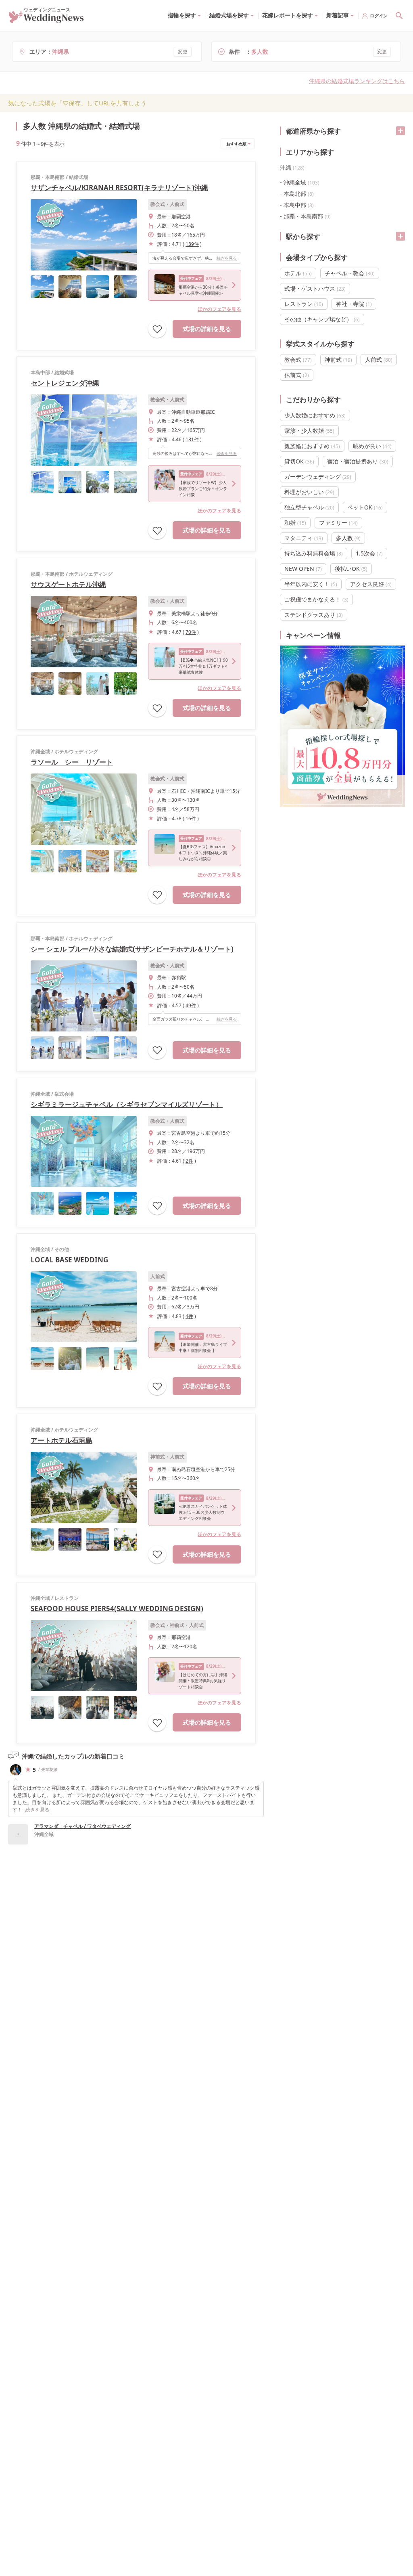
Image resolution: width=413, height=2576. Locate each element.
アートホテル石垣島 (62, 1440)
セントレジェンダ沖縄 (65, 383)
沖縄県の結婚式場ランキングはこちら (357, 81)
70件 (191, 632)
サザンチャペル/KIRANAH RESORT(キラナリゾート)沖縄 (119, 188)
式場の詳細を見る (207, 329)
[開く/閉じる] (400, 131)
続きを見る (227, 258)
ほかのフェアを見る (219, 309)
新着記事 (338, 15)
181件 (192, 439)
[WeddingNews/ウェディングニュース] (46, 19)
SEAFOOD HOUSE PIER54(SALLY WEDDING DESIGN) (117, 1609)
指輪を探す (182, 15)
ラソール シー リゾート (72, 762)
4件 (189, 1316)
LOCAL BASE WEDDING (69, 1260)
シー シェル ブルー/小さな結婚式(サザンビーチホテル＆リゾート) (132, 949)
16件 (191, 818)
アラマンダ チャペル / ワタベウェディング (82, 1826)
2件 (189, 1161)
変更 (183, 51)
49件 (191, 1005)
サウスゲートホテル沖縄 (68, 584)
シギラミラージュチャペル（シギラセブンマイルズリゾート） (127, 1104)
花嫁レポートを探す (288, 15)
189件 (192, 244)
